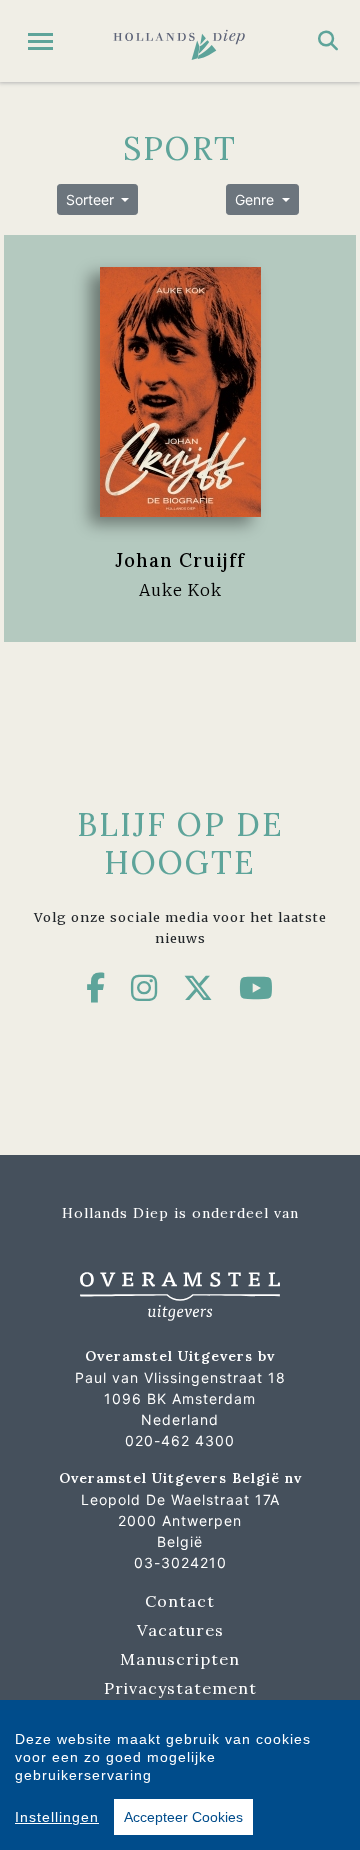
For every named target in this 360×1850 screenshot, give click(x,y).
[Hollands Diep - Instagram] (144, 988)
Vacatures (180, 1630)
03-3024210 (180, 1562)
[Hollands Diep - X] (198, 988)
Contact (180, 1601)
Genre (256, 199)
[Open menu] (40, 41)
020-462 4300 (180, 1440)
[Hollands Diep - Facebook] (96, 988)
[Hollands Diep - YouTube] (256, 988)
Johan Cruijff (180, 560)
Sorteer (92, 199)
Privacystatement (180, 1688)
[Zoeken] (328, 41)
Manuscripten (180, 1659)
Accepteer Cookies (183, 1817)
